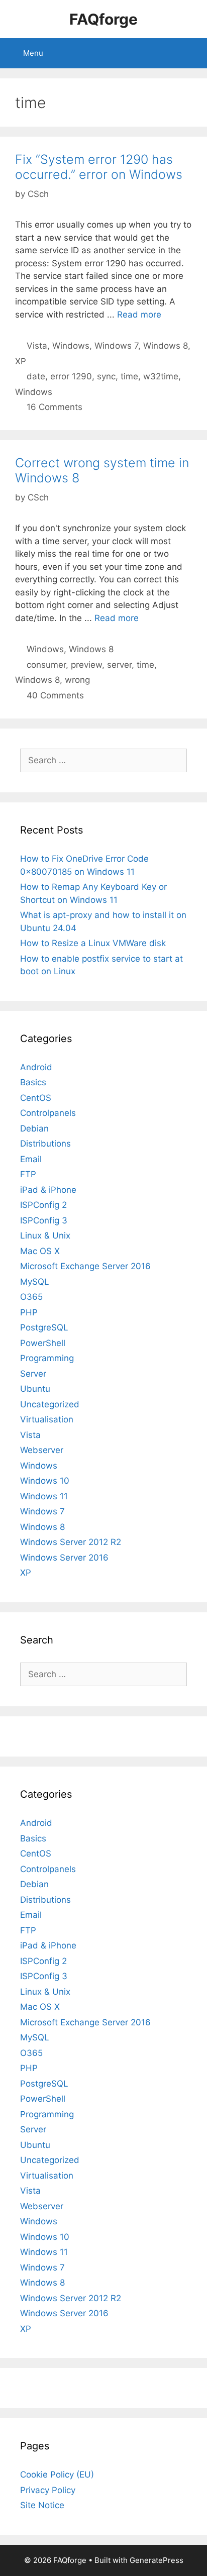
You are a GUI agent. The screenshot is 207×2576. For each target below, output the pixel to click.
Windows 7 (116, 346)
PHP (29, 1312)
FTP (28, 1174)
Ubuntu (35, 1389)
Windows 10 (45, 1481)
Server (33, 1374)
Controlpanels (48, 1113)
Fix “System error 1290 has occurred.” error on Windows (99, 167)
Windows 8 (166, 346)
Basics (33, 1082)
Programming (47, 1358)
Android (36, 1067)
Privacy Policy (48, 2490)
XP (21, 361)
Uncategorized (50, 1404)
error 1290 (71, 376)
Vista (37, 346)
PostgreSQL (44, 1327)
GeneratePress (157, 2560)
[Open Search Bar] (192, 53)
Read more (139, 315)
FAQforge (103, 19)
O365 (31, 1297)
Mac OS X (40, 1251)
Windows (71, 346)
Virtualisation (47, 1419)
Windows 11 (44, 1496)
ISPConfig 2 (43, 1205)
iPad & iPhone (48, 1190)
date (36, 376)
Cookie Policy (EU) (57, 2475)
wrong (77, 680)
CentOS (36, 1098)
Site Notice (42, 2505)
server (119, 665)
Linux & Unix (45, 1235)
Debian (34, 1128)
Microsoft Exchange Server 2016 (85, 1266)
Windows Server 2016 (64, 1558)
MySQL (35, 1282)
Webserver (42, 1450)
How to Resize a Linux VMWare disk (93, 943)
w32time (161, 376)
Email (31, 1159)
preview (86, 665)
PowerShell (43, 1343)
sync (106, 376)
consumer (46, 665)
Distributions (45, 1144)
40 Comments (55, 695)
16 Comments (55, 407)
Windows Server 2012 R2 (71, 1542)
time (129, 376)
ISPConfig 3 (44, 1220)
